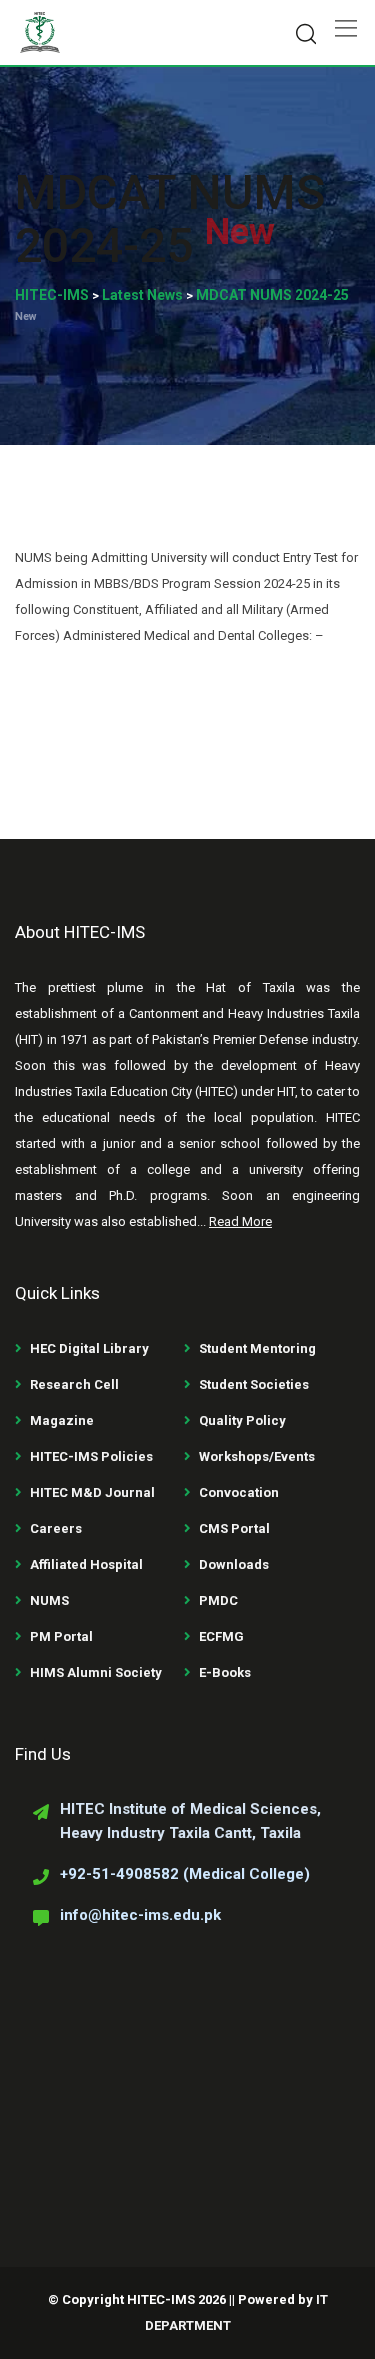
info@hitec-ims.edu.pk (140, 1915)
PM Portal (61, 1636)
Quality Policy (242, 1420)
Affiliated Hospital (86, 1564)
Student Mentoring (257, 1348)
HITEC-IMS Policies (91, 1456)
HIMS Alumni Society (96, 1672)
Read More (240, 1221)
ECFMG (221, 1636)
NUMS (49, 1600)
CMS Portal (234, 1528)
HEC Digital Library (89, 1348)
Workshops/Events (257, 1456)
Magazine (62, 1420)
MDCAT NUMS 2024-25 (170, 219)
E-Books (225, 1672)
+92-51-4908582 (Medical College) (185, 1874)
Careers (56, 1528)
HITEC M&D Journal (92, 1492)
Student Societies (254, 1384)
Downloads (234, 1564)
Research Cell (74, 1384)
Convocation (239, 1492)
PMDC (218, 1600)
